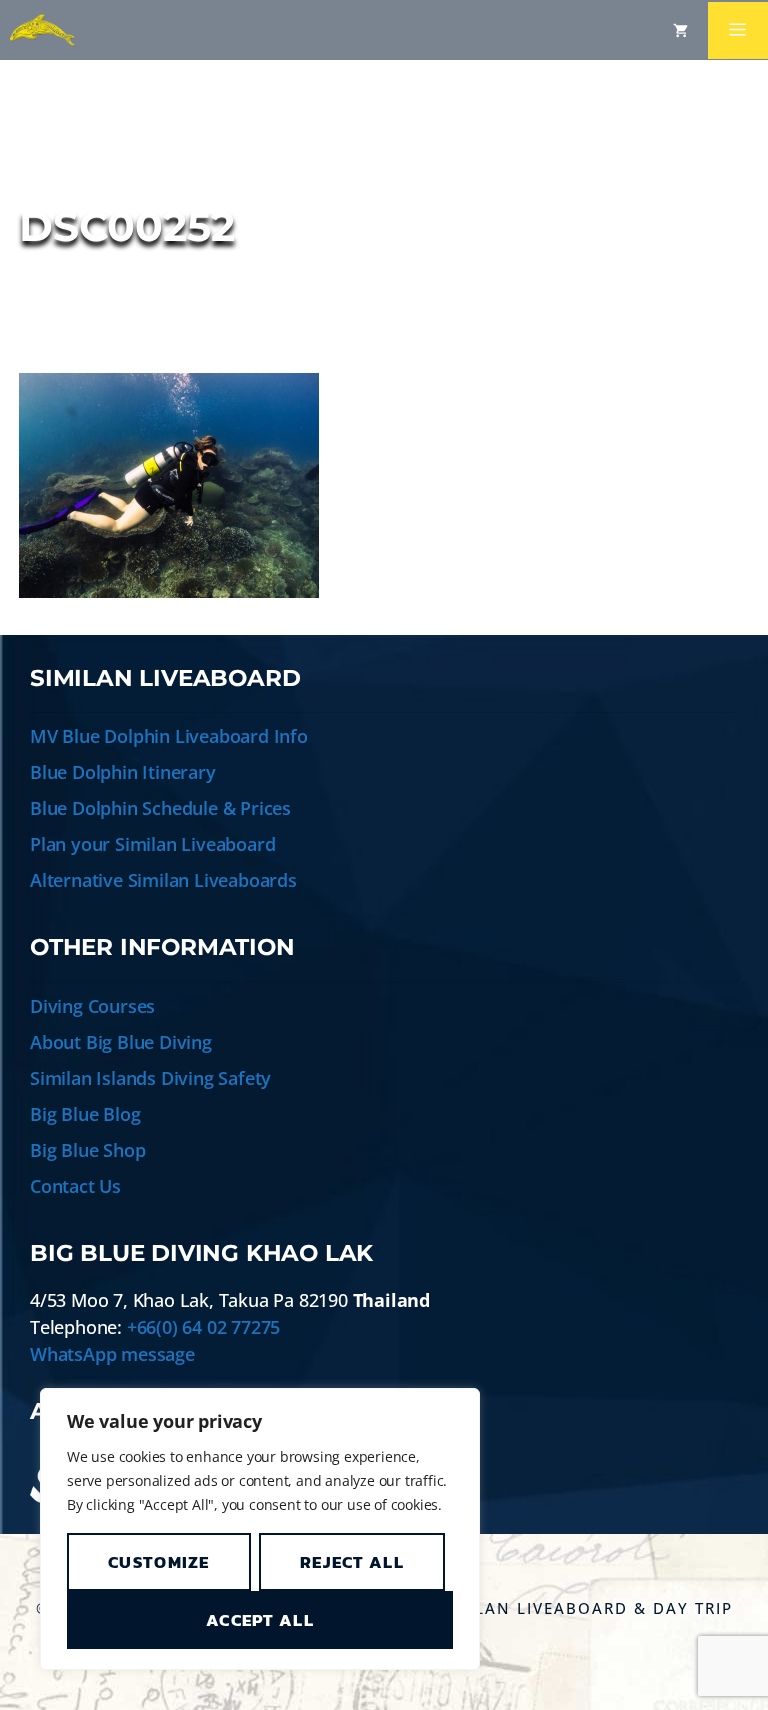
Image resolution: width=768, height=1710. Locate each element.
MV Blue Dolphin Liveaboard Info (169, 736)
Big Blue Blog (85, 1114)
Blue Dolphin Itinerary (123, 772)
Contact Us (75, 1186)
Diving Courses (92, 1006)
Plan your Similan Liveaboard (152, 844)
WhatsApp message (112, 1354)
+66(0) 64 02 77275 (203, 1327)
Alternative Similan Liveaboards (163, 880)
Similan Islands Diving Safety (150, 1078)
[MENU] (738, 30)
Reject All (352, 1562)
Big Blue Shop (87, 1150)
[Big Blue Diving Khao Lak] (42, 30)
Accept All (260, 1620)
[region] (260, 1529)
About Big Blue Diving (121, 1042)
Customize (159, 1562)
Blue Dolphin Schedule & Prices (160, 808)
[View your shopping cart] (680, 30)
